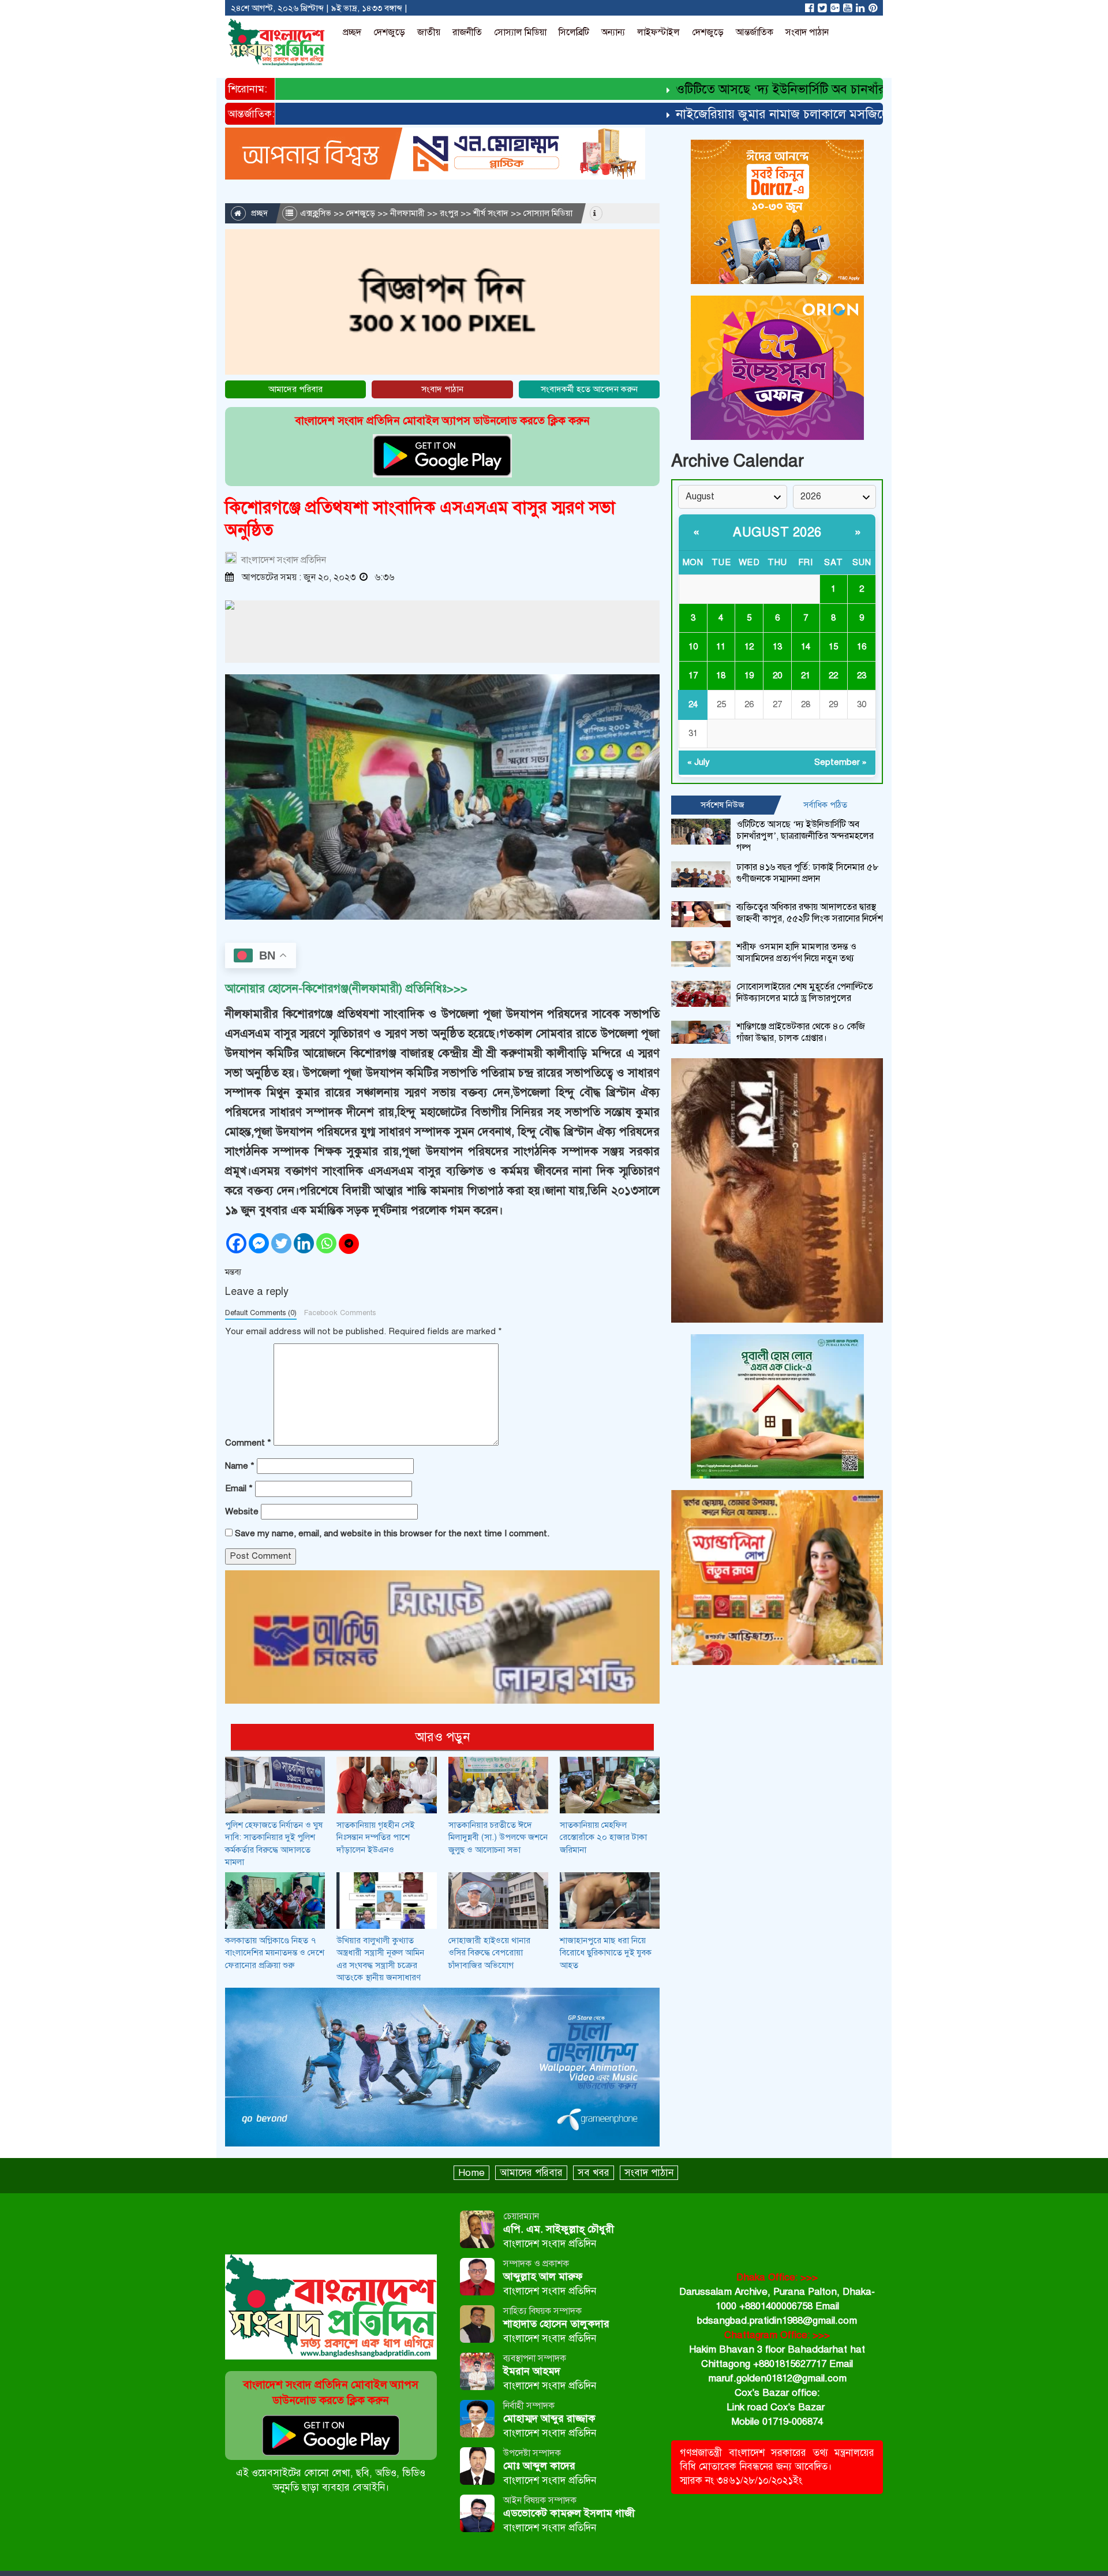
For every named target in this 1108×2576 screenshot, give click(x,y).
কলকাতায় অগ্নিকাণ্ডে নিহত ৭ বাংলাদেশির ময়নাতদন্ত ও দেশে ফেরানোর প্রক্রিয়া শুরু (275, 1953)
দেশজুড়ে (389, 32)
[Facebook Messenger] (259, 1243)
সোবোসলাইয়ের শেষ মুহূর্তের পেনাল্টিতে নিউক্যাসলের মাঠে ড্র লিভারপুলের (805, 992)
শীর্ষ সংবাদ (491, 213)
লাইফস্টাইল (658, 32)
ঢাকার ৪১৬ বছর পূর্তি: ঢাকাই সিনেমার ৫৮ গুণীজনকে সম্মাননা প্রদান (808, 873)
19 (749, 675)
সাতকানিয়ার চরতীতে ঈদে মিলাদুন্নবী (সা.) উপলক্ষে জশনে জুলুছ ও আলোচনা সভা (498, 1837)
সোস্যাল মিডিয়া (520, 32)
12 (749, 647)
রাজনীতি (467, 32)
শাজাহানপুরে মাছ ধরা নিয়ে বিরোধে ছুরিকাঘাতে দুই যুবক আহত (606, 1953)
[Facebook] (236, 1243)
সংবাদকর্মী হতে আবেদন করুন (589, 389)
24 (693, 704)
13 (777, 647)
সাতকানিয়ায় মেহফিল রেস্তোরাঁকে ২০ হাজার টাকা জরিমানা (603, 1837)
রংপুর (449, 213)
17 (693, 675)
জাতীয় (429, 32)
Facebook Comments (340, 1313)
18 (721, 675)
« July (699, 762)
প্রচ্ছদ (352, 32)
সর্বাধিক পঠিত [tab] (825, 805)
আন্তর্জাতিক (755, 32)
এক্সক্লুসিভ (316, 213)
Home (471, 2173)
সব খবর (594, 2173)
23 (862, 675)
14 (806, 647)
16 (862, 647)
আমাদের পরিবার (295, 389)
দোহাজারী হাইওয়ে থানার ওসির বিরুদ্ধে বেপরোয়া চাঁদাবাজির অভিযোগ (489, 1953)
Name (240, 1466)
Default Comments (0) (261, 1313)
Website (242, 1511)
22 (833, 675)
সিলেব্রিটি (574, 32)
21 (806, 675)
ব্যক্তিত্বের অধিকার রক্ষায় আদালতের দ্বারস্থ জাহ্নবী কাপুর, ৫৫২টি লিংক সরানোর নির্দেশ (810, 913)
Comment (248, 1443)
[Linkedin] (304, 1243)
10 (693, 647)
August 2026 (777, 532)
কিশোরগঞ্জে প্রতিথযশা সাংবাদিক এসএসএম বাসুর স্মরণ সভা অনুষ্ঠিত (420, 519)
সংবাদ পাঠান (807, 32)
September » (841, 762)
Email (239, 1488)
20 (777, 675)
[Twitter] (281, 1243)
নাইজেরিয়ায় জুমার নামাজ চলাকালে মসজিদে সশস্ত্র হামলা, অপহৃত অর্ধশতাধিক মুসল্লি (827, 114)
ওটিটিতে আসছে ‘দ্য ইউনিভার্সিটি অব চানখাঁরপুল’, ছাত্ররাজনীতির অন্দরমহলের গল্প (822, 89)
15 (833, 647)
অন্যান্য (613, 32)
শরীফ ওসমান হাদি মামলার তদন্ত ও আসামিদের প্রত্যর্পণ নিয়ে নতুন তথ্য (796, 953)
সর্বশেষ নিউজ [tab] (723, 805)
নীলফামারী (407, 213)
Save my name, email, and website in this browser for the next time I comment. (392, 1533)
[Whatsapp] (326, 1243)
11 (721, 647)
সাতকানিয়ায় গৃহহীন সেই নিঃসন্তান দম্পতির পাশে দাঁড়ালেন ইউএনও (375, 1837)
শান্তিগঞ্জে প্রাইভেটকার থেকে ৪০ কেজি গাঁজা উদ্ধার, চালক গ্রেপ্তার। (801, 1032)
